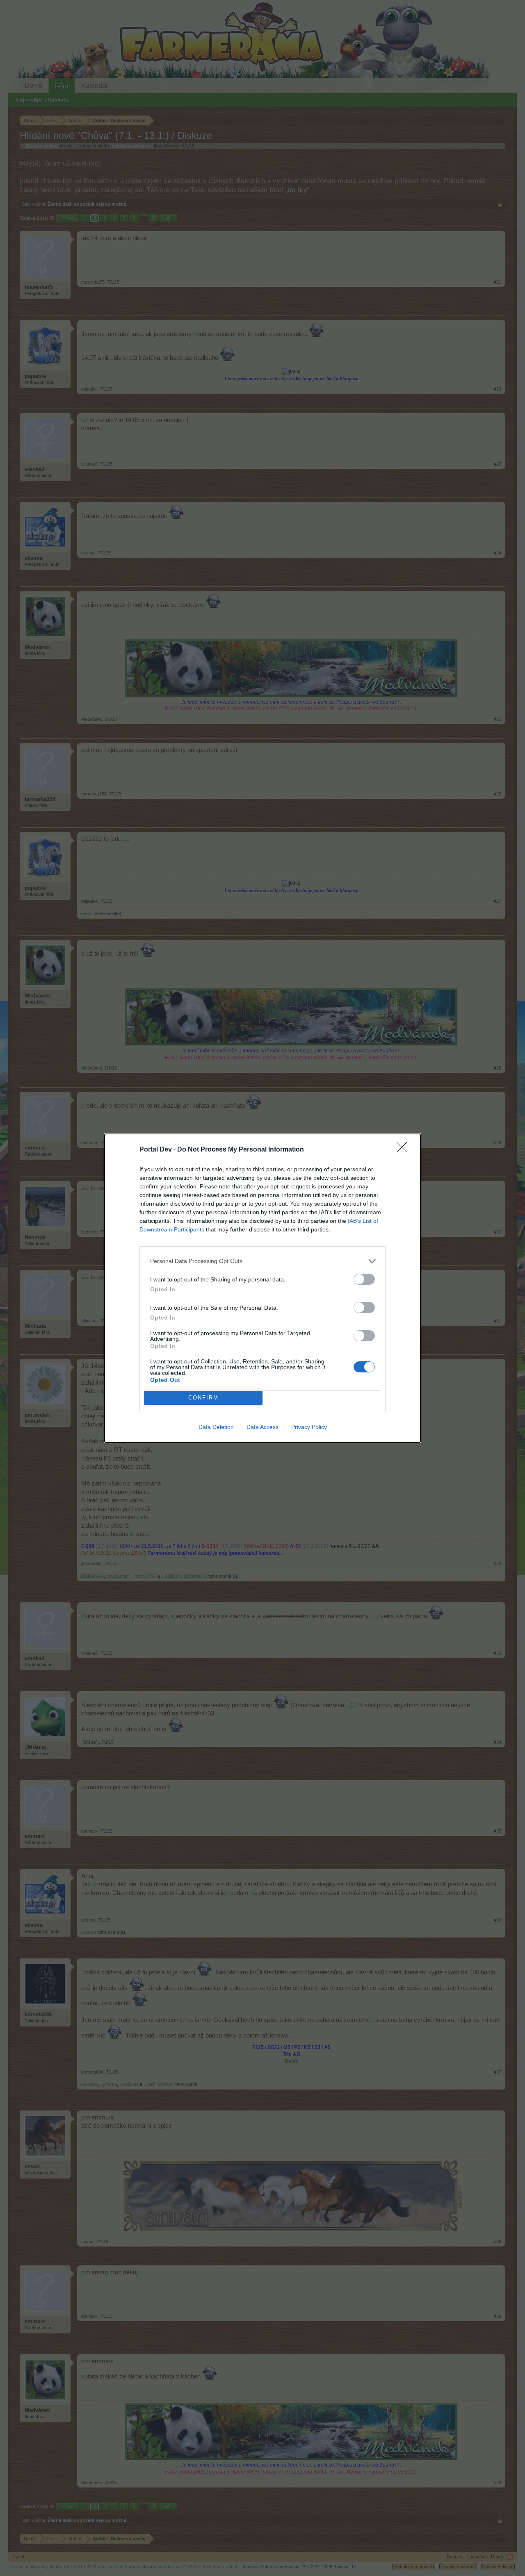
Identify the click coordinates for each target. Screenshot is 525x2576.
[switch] (364, 1279)
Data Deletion (216, 1427)
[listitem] (262, 1261)
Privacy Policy (309, 1427)
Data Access (262, 1427)
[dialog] (262, 1288)
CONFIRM (203, 1398)
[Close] (404, 1150)
